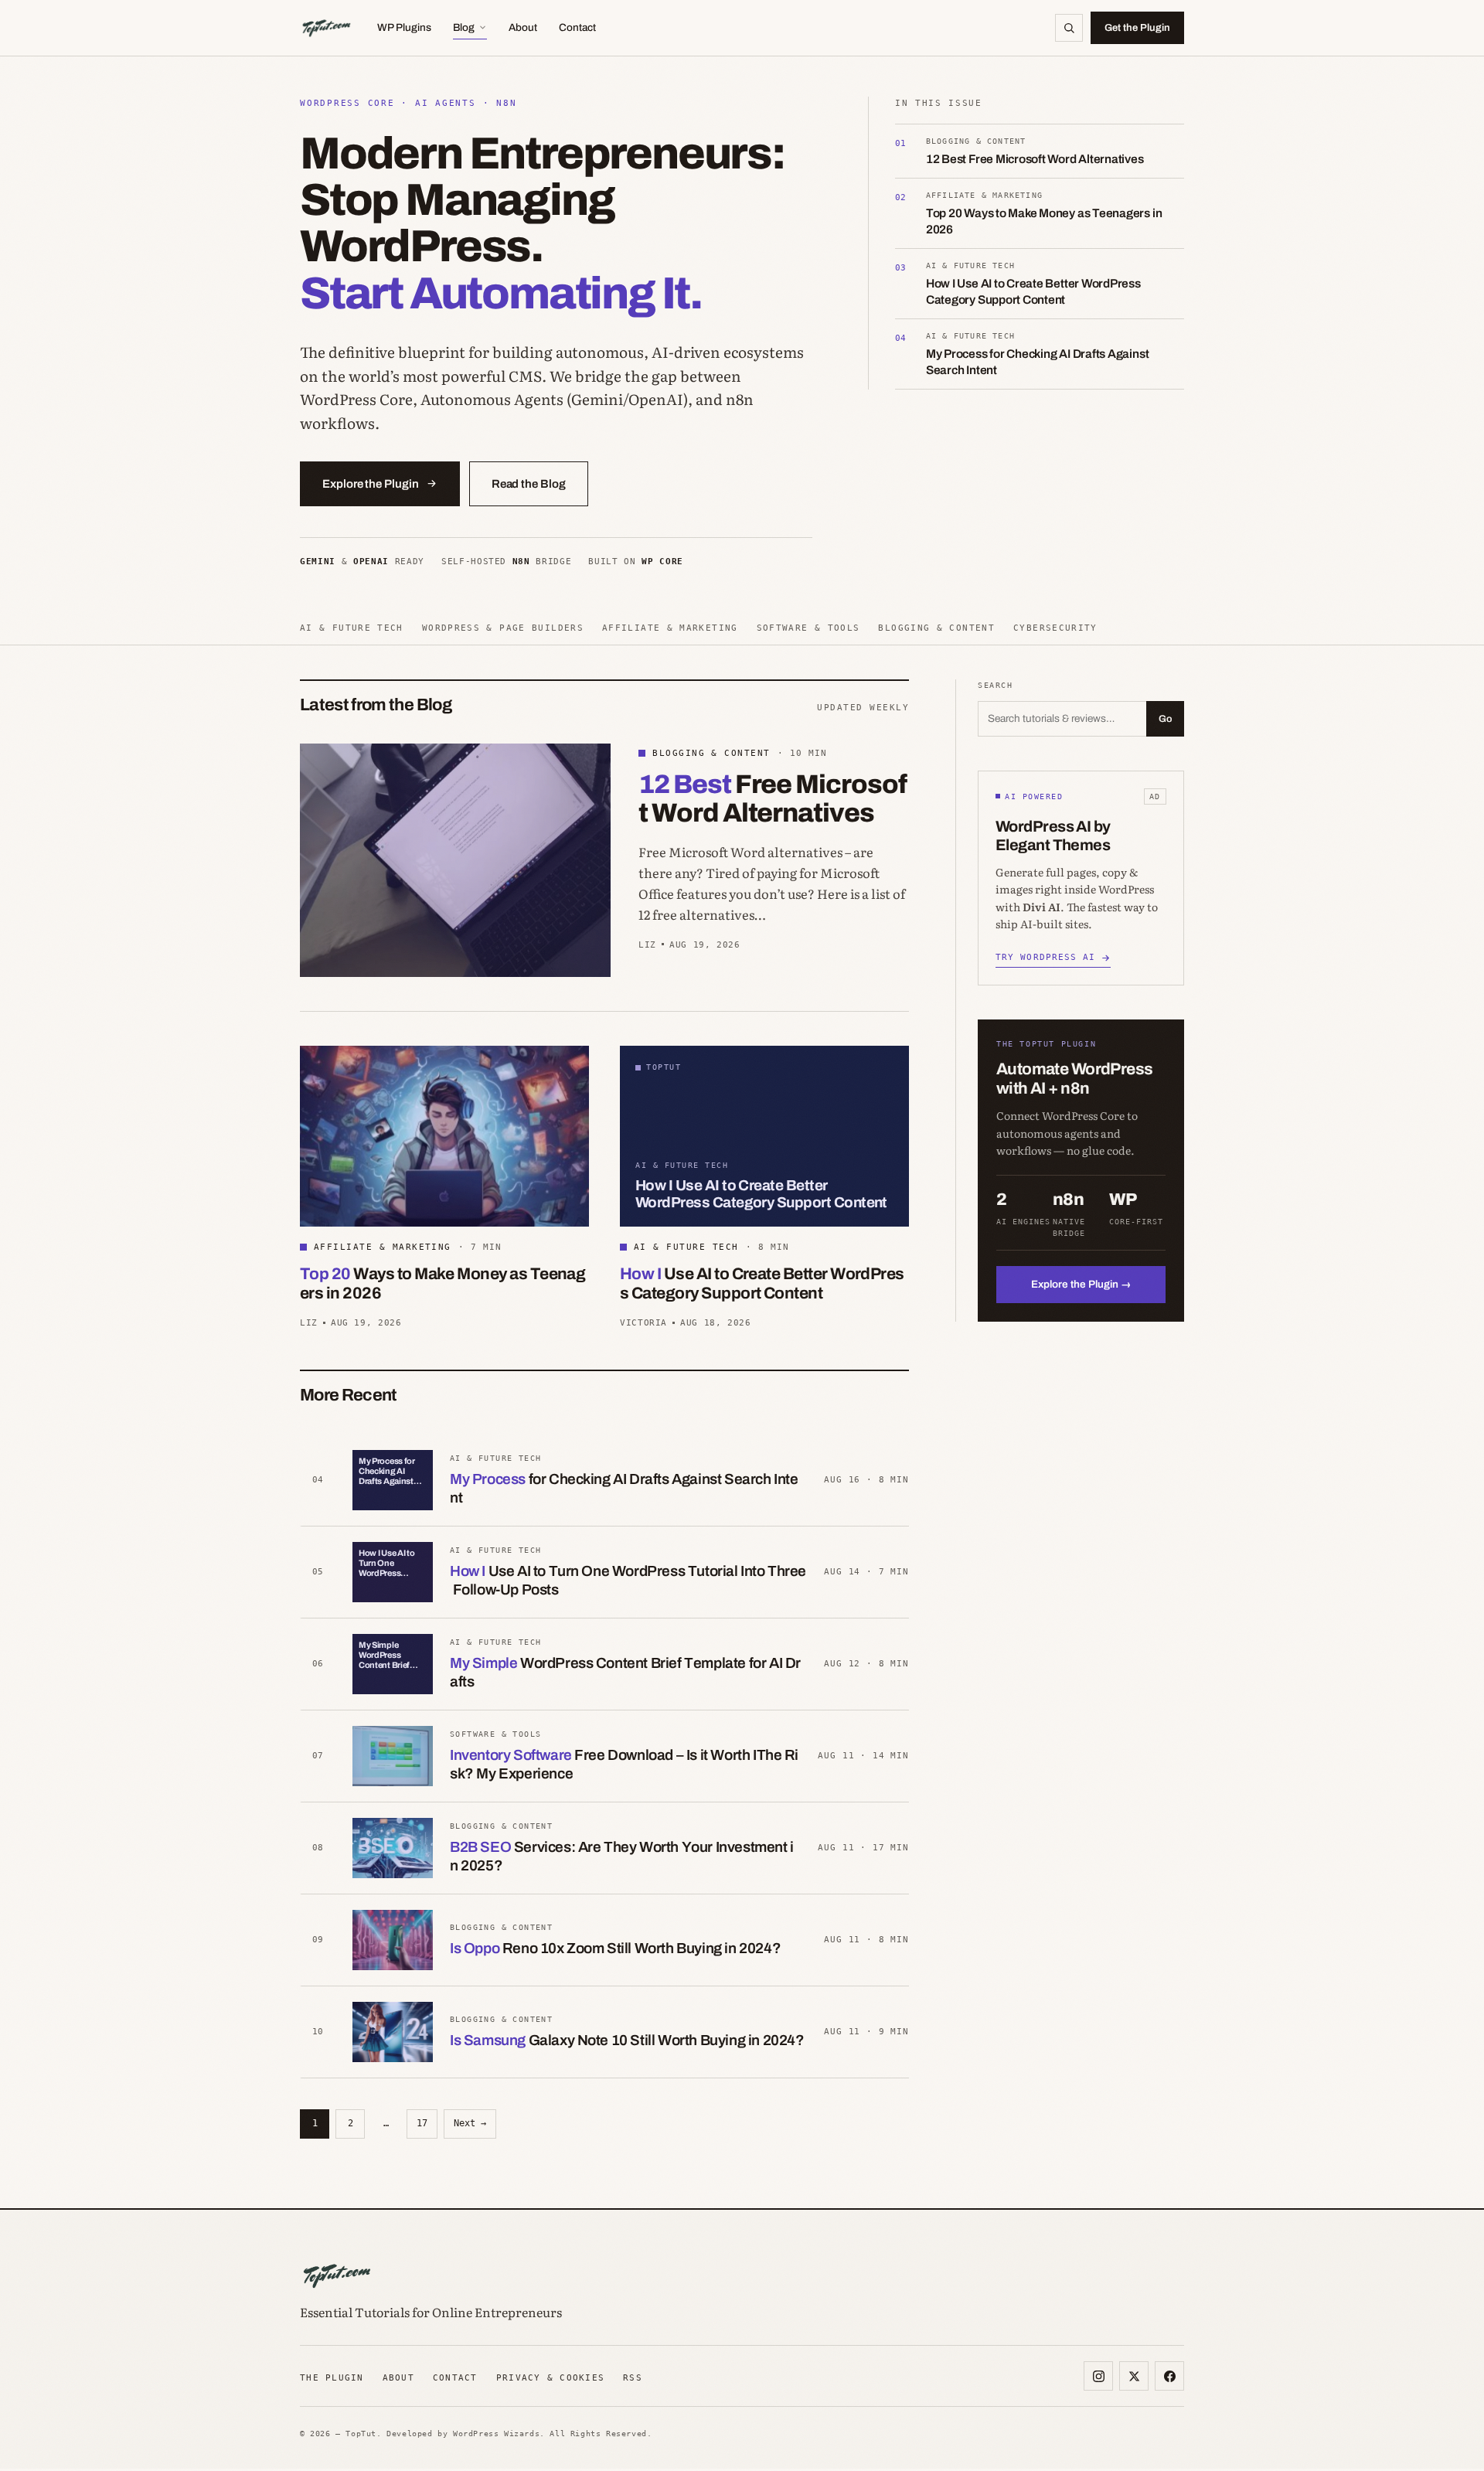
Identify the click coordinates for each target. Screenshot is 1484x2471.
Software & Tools (808, 628)
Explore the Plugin (371, 484)
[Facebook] (1169, 2376)
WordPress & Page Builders (503, 628)
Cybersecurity (1055, 628)
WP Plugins (404, 27)
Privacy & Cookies (550, 2377)
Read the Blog (529, 484)
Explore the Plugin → (1081, 1285)
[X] (1134, 2376)
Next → (470, 2123)
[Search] (1069, 28)
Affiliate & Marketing (670, 628)
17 (422, 2123)
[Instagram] (1098, 2376)
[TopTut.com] (326, 28)
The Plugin (332, 2377)
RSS (633, 2377)
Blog (464, 27)
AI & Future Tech (352, 628)
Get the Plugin (1137, 28)
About (523, 27)
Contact (577, 27)
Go (1165, 719)
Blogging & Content (936, 628)
